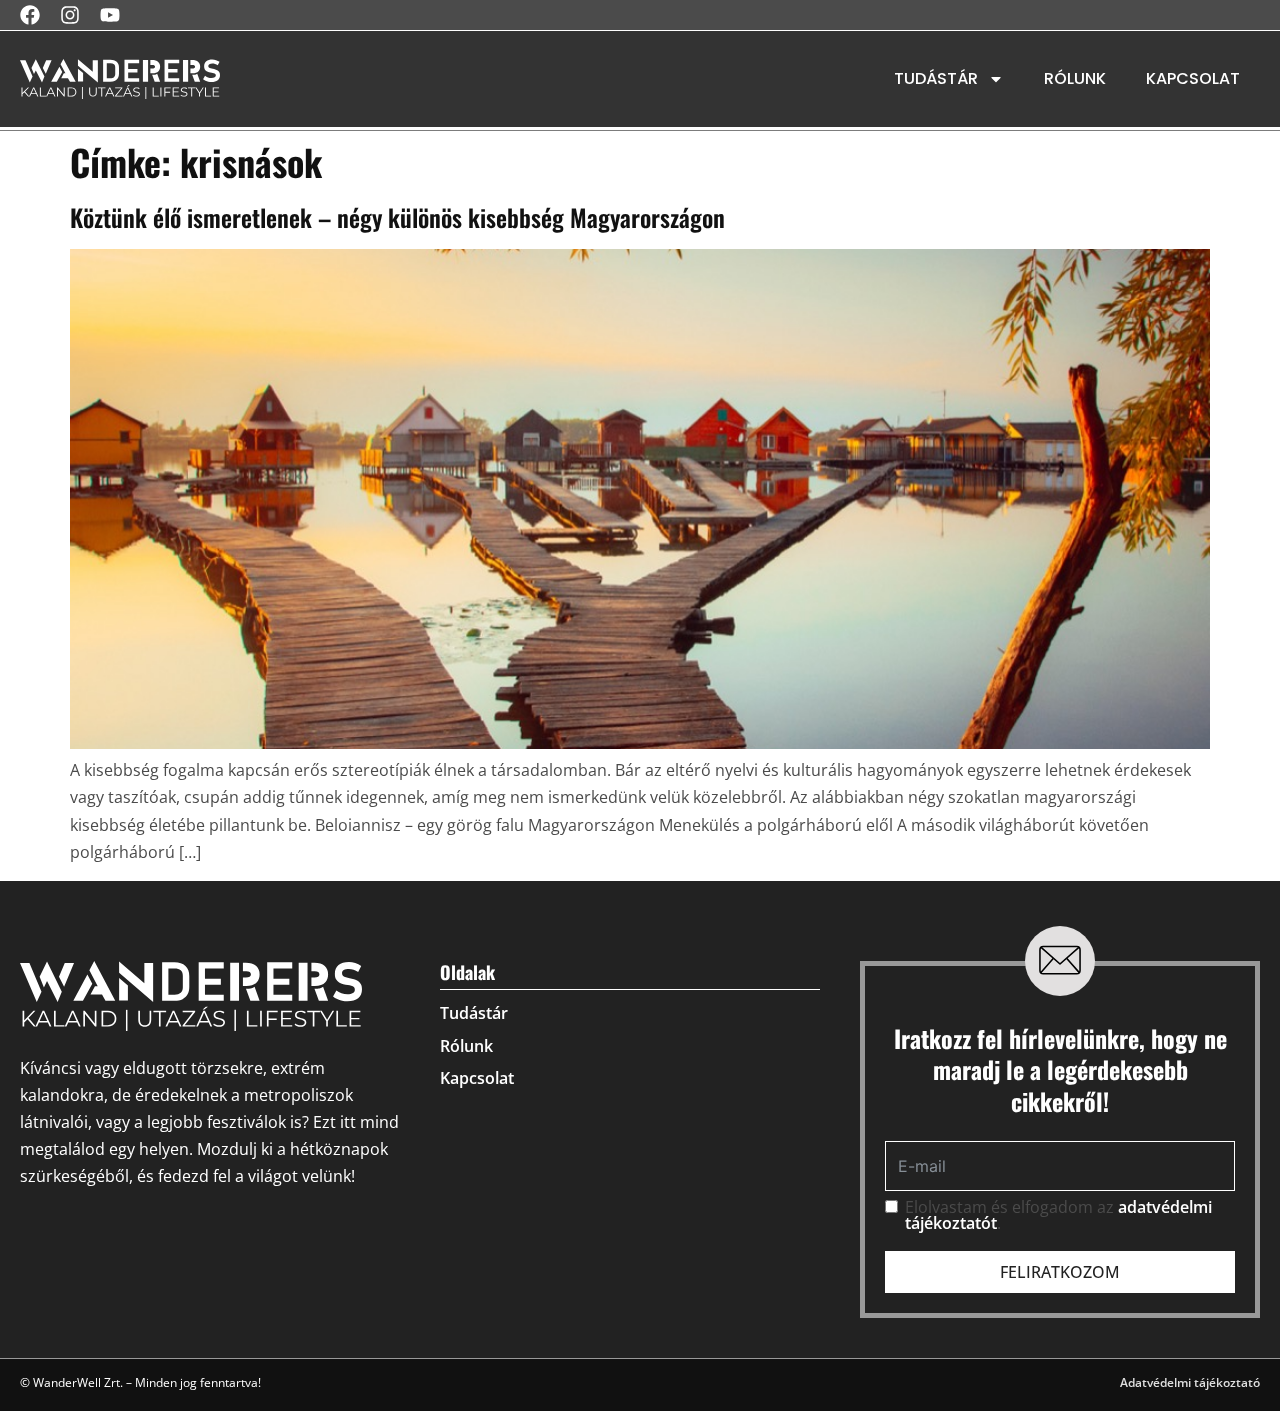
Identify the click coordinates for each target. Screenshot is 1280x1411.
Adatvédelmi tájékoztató (1190, 1382)
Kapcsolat (1193, 78)
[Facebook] (30, 15)
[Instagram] (70, 15)
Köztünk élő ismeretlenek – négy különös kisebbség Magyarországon (397, 217)
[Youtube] (110, 15)
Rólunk (1075, 78)
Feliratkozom (1060, 1272)
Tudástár (936, 78)
